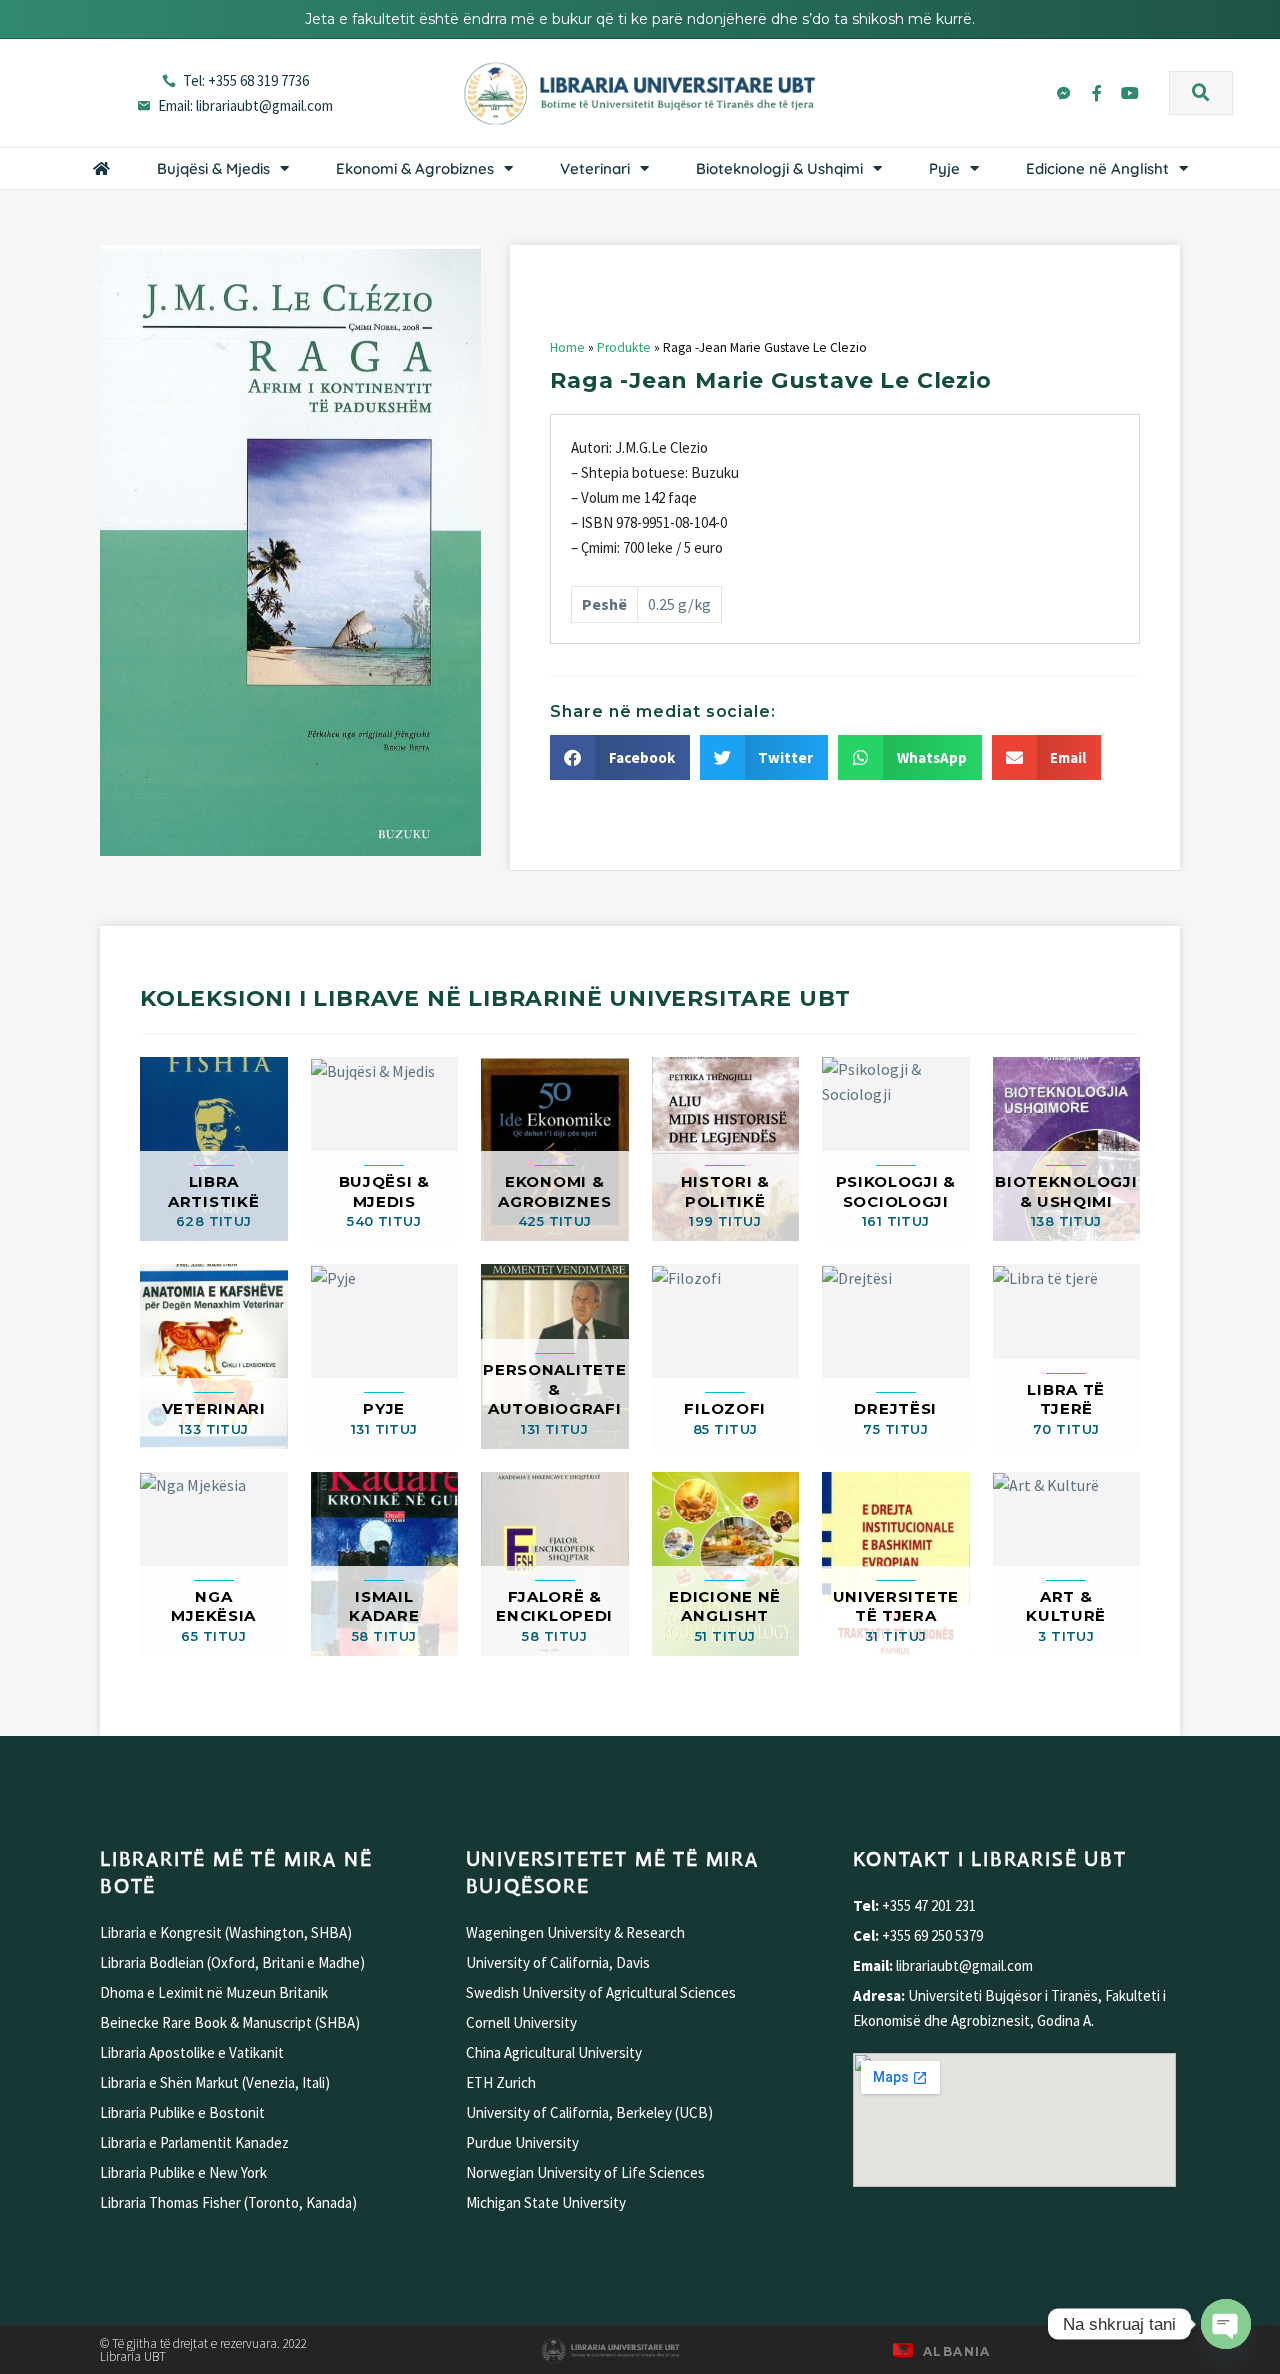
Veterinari (595, 168)
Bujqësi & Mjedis (213, 168)
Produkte (624, 347)
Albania (957, 2351)
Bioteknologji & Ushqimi (779, 168)
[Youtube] (1130, 93)
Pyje (944, 168)
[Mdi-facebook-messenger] (1064, 93)
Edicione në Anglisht (1097, 168)
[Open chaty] (1226, 2324)
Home (567, 347)
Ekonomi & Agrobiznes (415, 168)
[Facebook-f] (1097, 93)
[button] (1201, 93)
